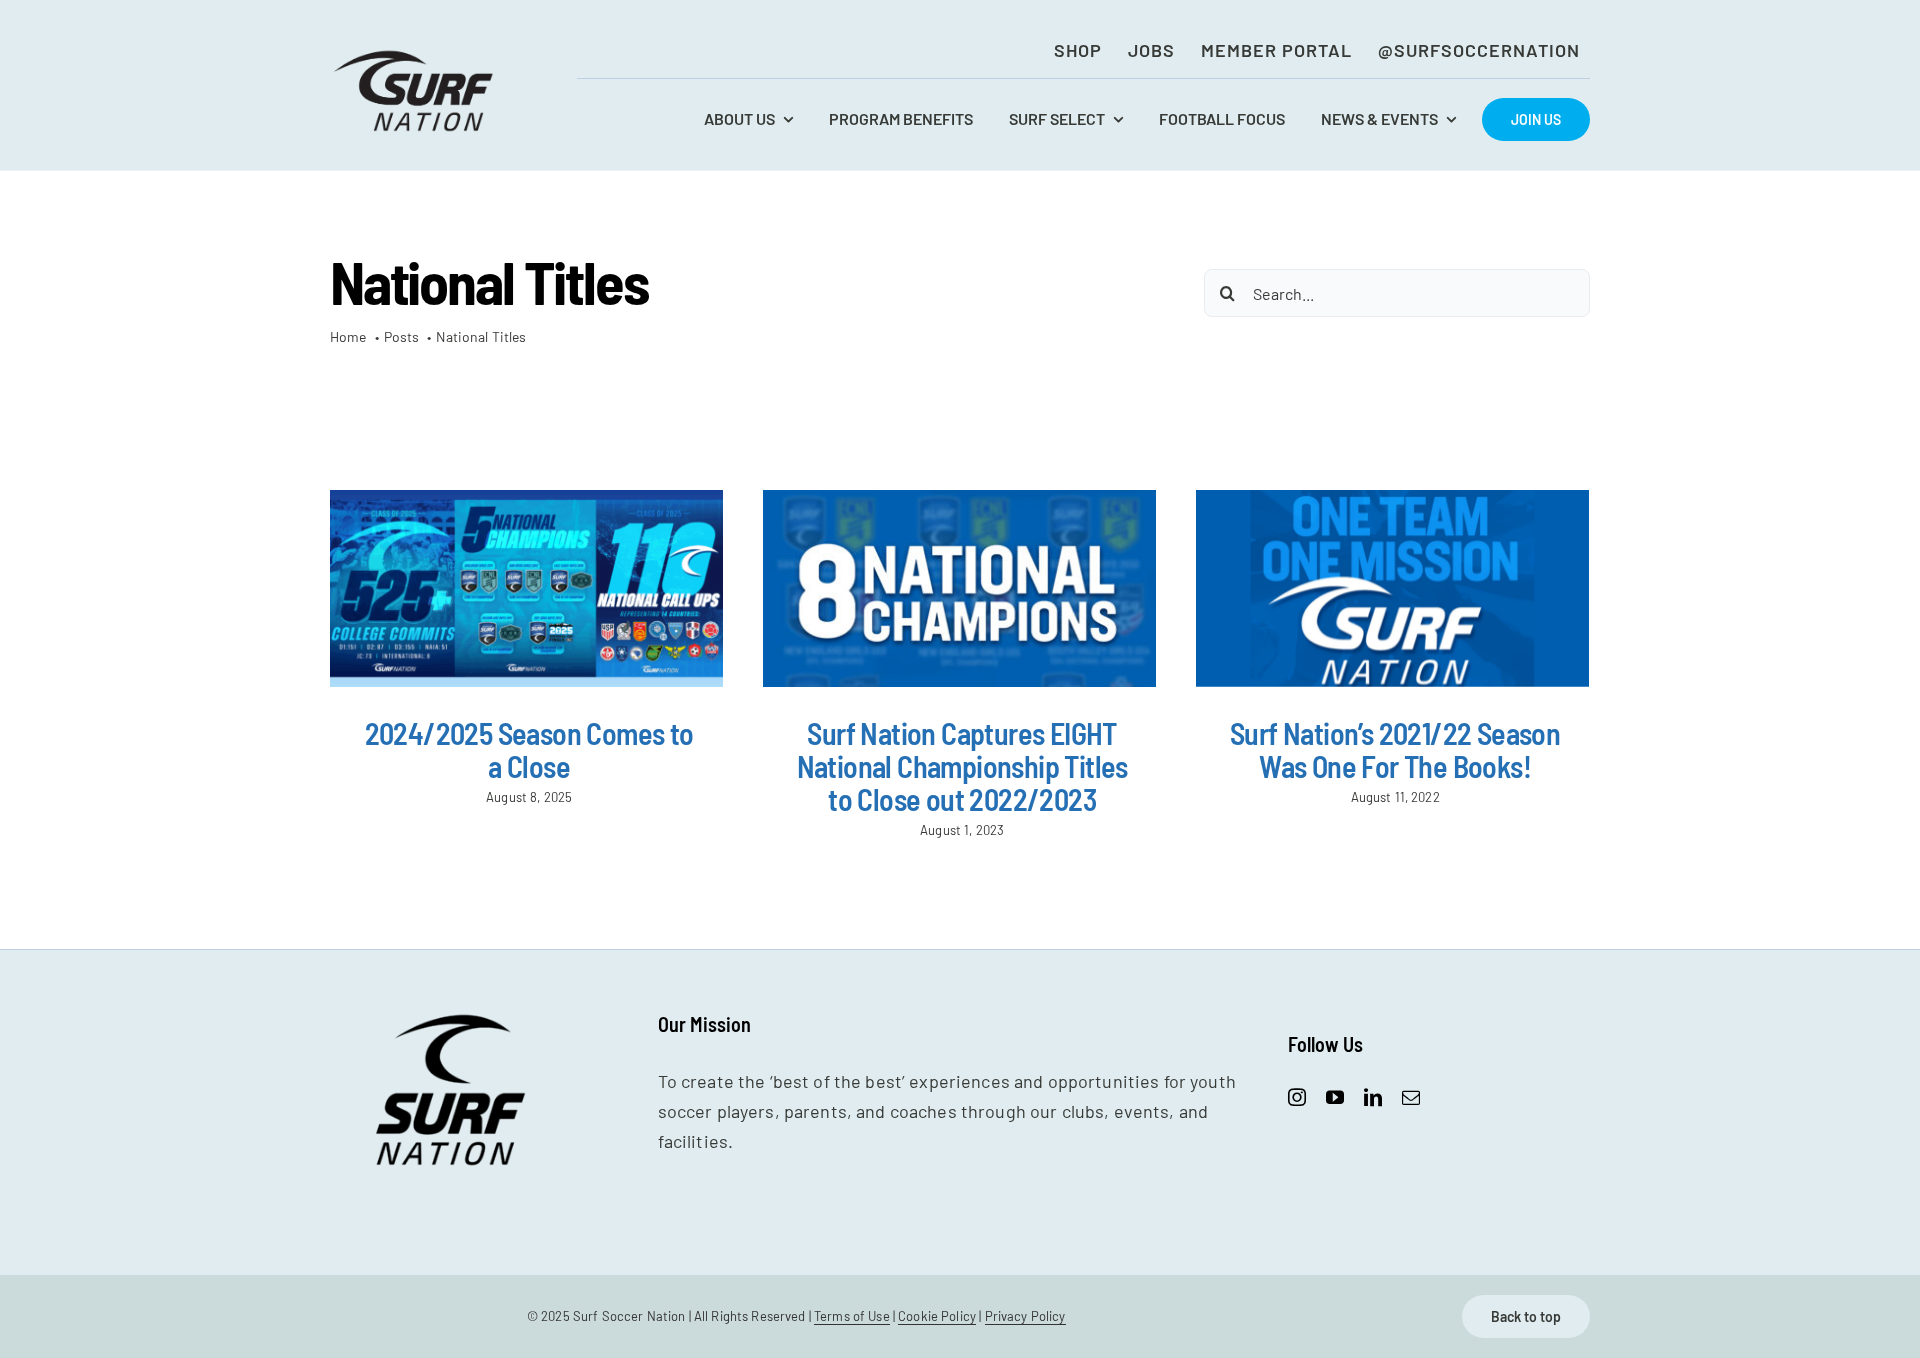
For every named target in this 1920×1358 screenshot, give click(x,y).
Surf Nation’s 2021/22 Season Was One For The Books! (1395, 749)
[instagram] (1297, 1097)
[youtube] (1335, 1097)
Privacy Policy (1025, 1316)
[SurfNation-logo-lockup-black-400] (416, 56)
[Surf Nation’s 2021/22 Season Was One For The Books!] (1392, 588)
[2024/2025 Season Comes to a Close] (526, 588)
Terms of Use (852, 1316)
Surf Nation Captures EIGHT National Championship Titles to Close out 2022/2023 (962, 766)
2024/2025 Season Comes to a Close (529, 749)
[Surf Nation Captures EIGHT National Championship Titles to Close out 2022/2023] (959, 588)
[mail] (1411, 1097)
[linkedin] (1373, 1097)
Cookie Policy (937, 1316)
